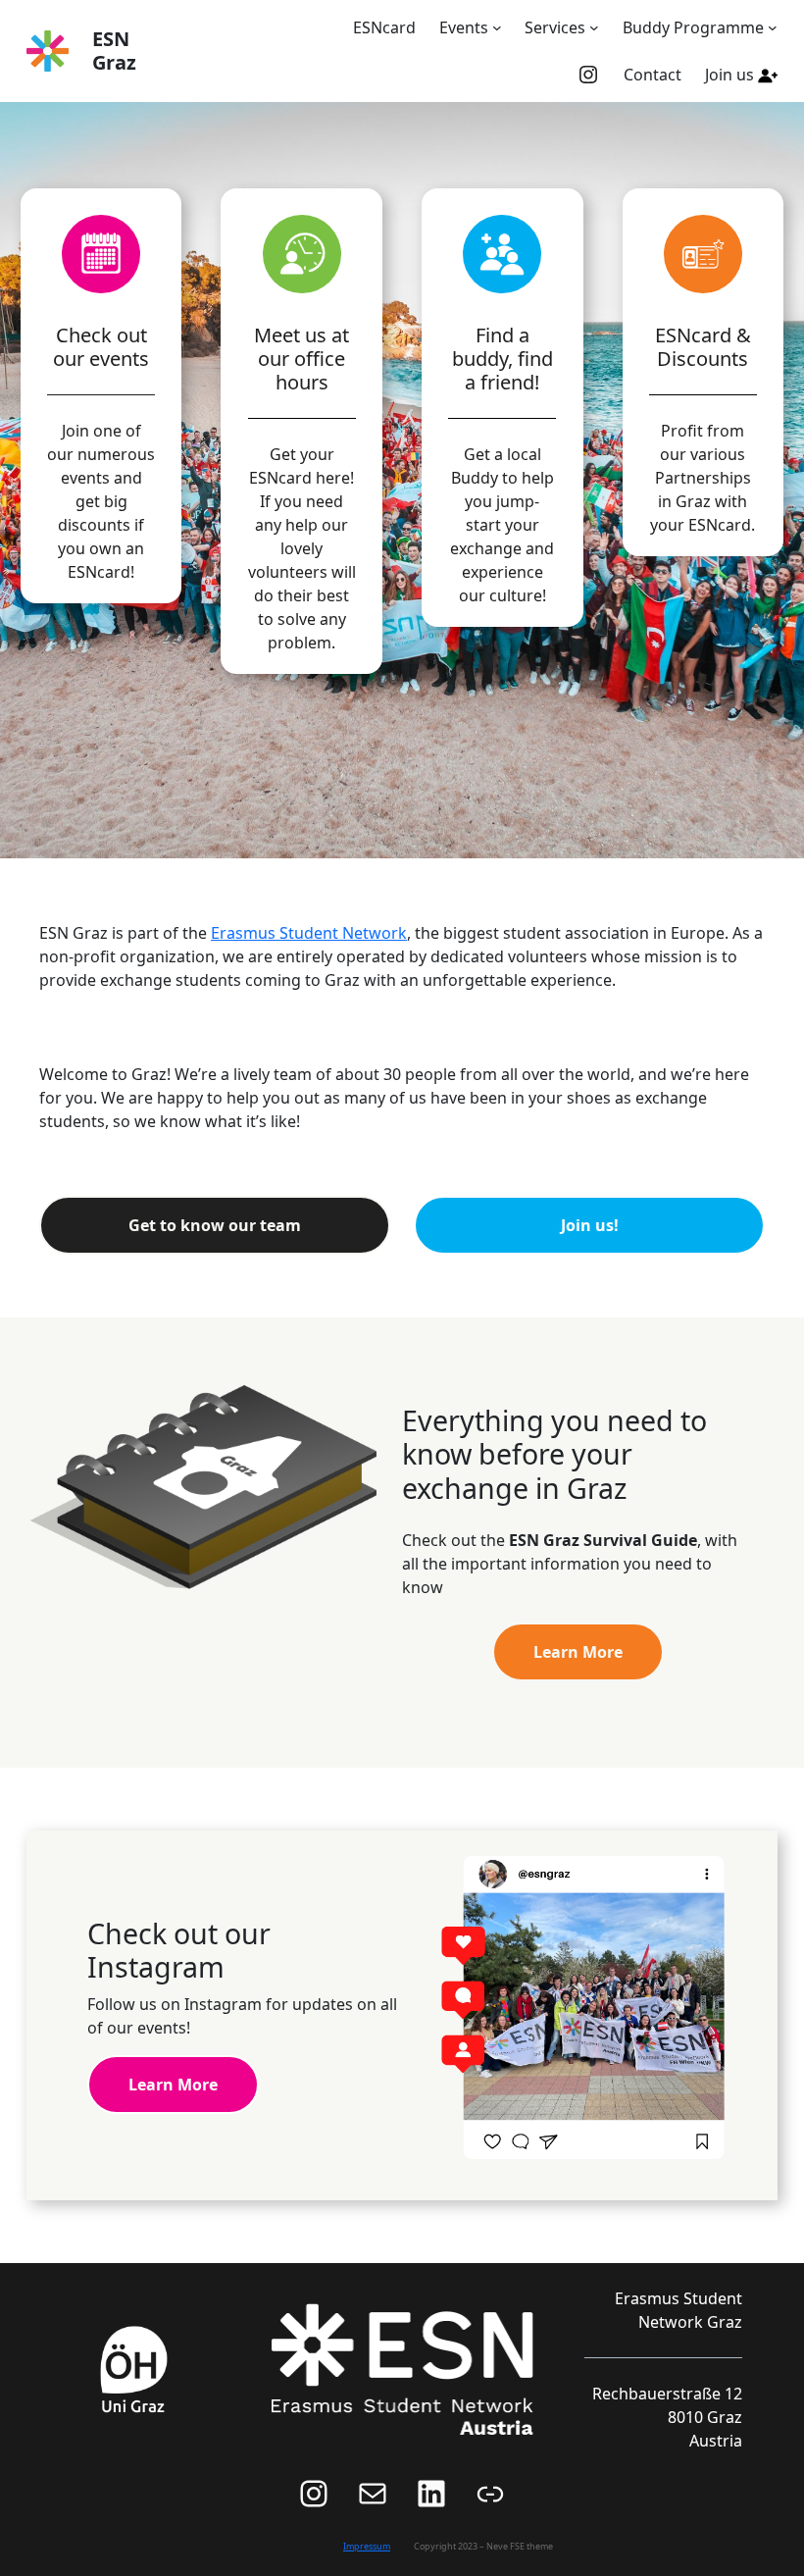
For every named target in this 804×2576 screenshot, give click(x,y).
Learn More (578, 1652)
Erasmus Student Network (309, 933)
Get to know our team (215, 1225)
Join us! (590, 1225)
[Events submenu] (497, 27)
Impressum (367, 2546)
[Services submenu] (594, 27)
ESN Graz (114, 51)
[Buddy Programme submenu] (773, 27)
